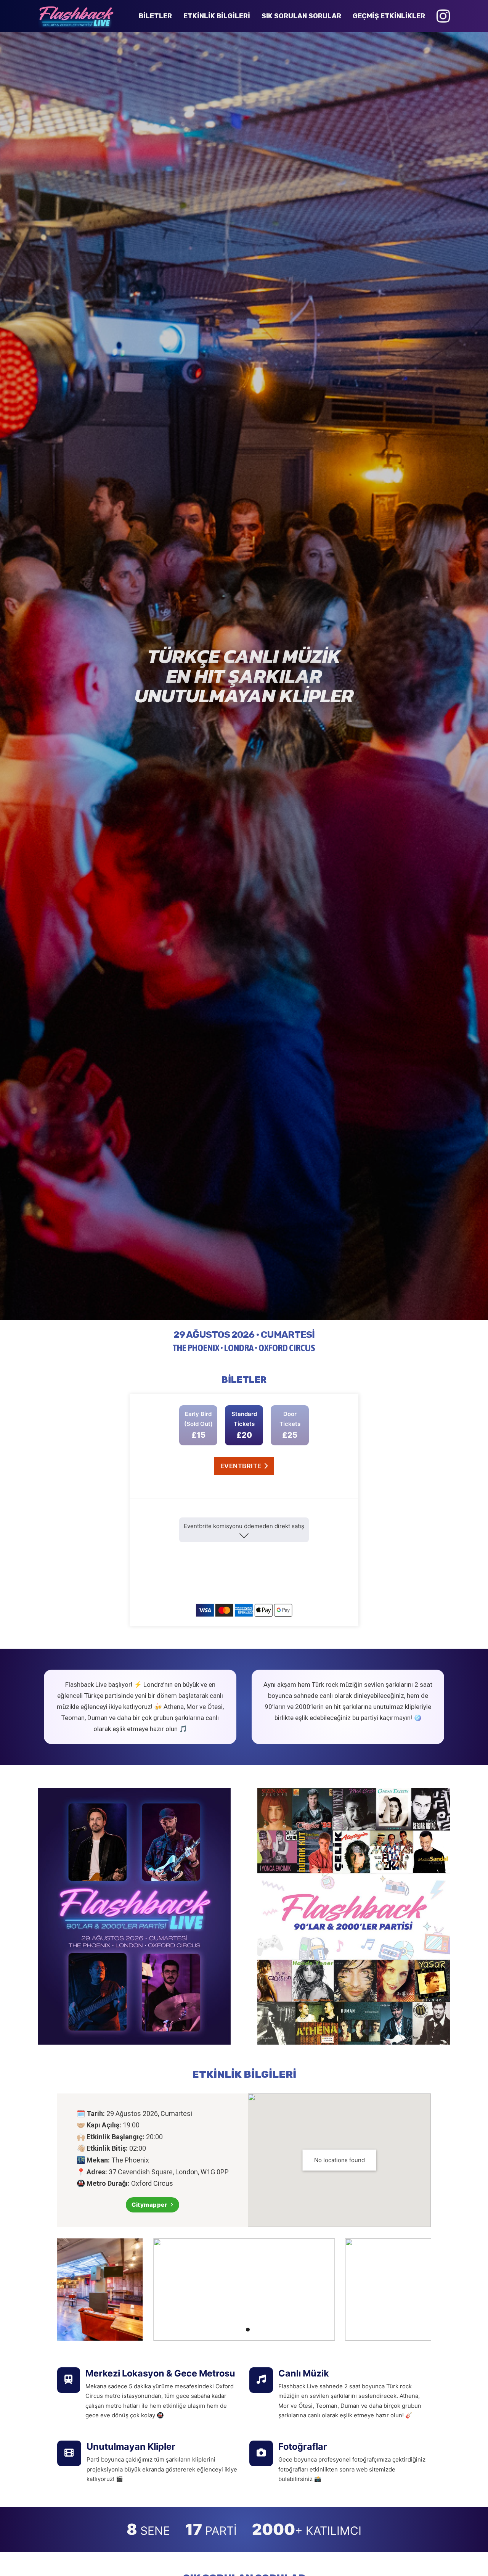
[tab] (225, 2330)
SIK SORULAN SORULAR (301, 16)
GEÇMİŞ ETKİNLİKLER (389, 16)
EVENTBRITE (241, 1466)
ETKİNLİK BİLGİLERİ (217, 16)
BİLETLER (155, 16)
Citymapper (149, 2205)
